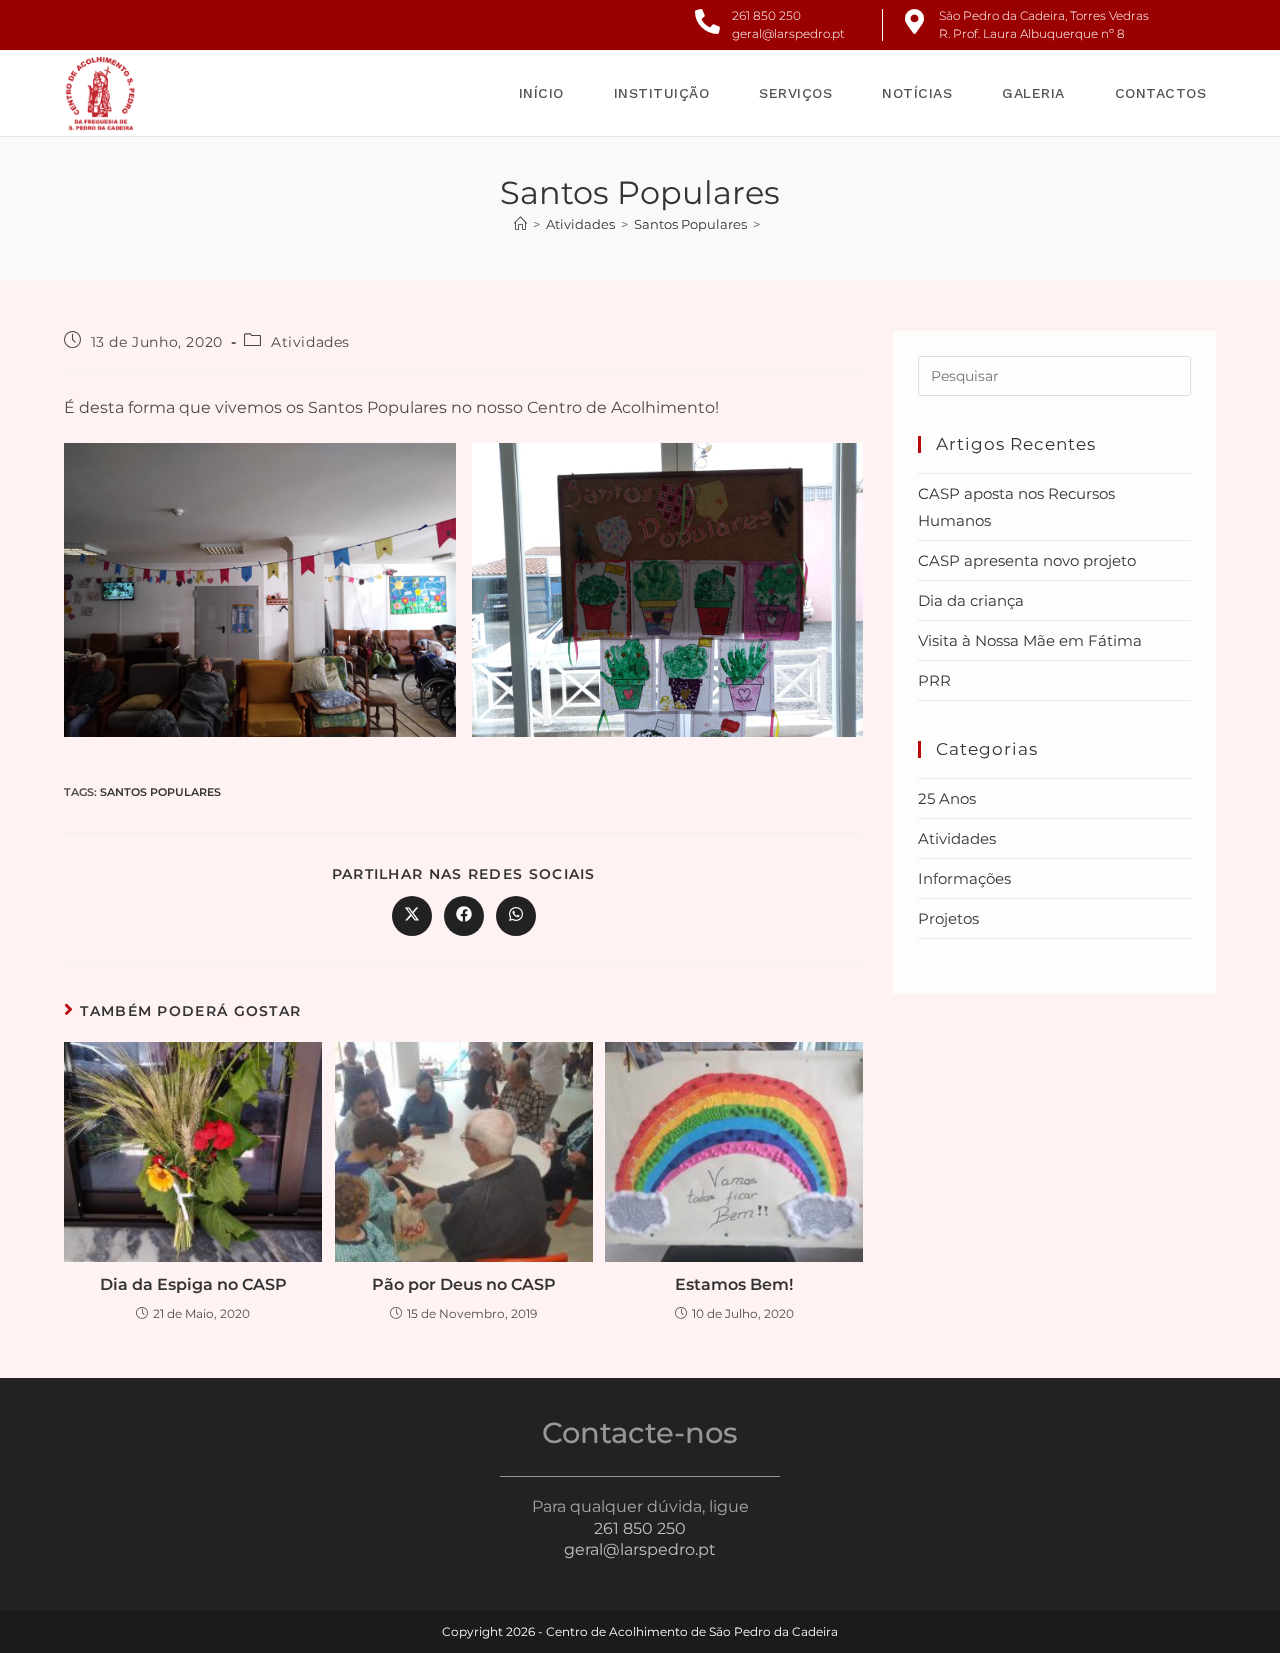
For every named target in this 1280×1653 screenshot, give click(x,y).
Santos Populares (160, 792)
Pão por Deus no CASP (464, 1284)
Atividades (310, 342)
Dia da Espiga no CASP (193, 1284)
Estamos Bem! (734, 1284)
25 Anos (947, 798)
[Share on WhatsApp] (516, 916)
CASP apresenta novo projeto (1027, 560)
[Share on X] (412, 916)
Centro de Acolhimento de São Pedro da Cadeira (692, 1631)
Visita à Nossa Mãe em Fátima (1030, 640)
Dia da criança (971, 600)
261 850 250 (766, 15)
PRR (934, 680)
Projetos (948, 918)
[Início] (520, 224)
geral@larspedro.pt (788, 33)
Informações (964, 878)
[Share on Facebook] (464, 916)
